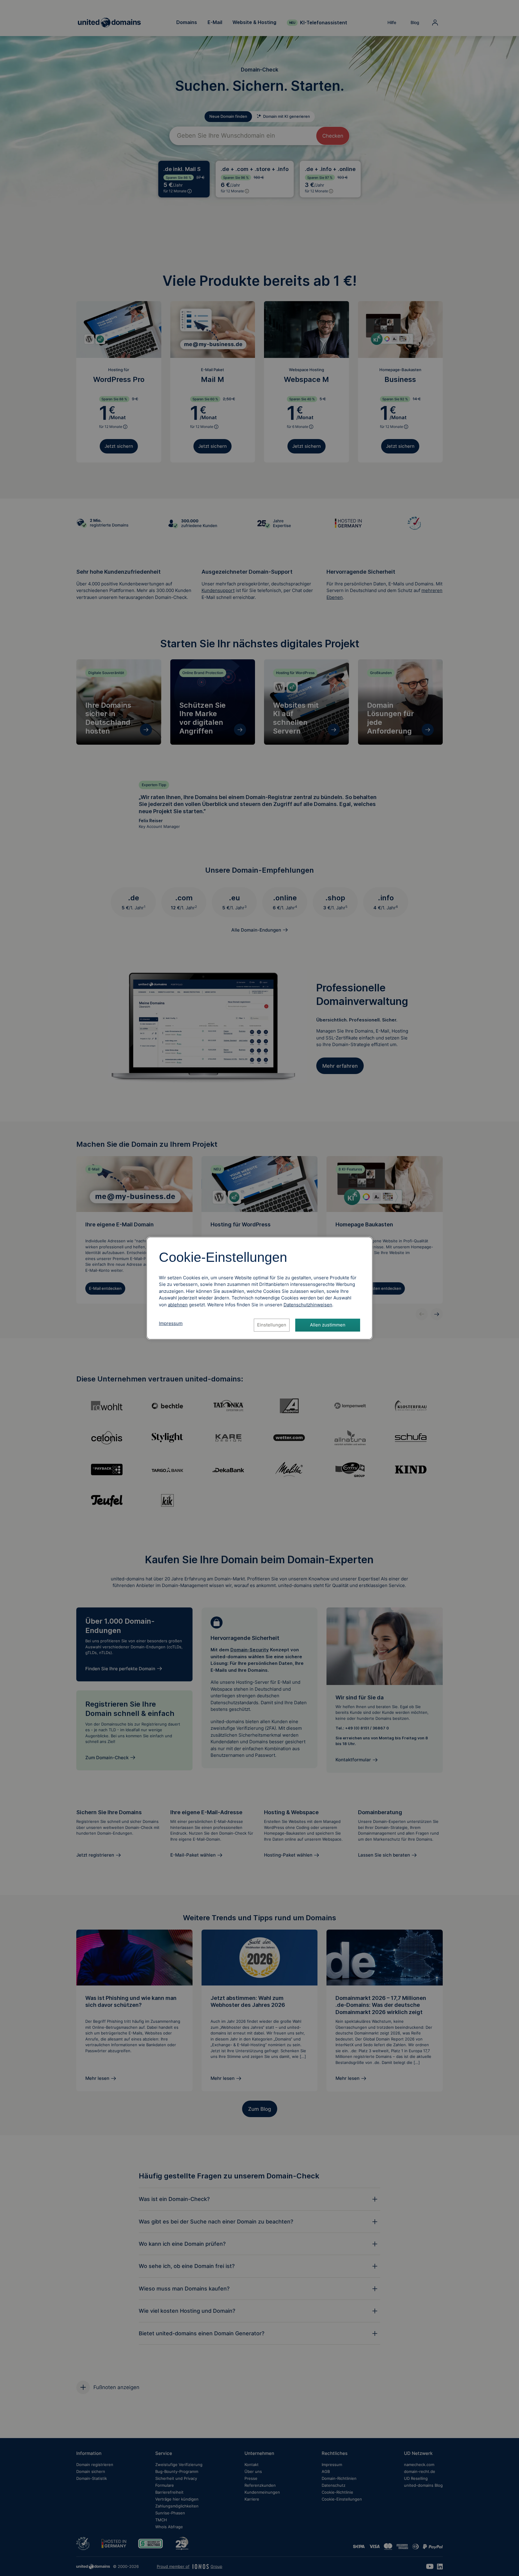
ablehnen (178, 1305)
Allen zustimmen (328, 1325)
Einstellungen (272, 1325)
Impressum (171, 1323)
